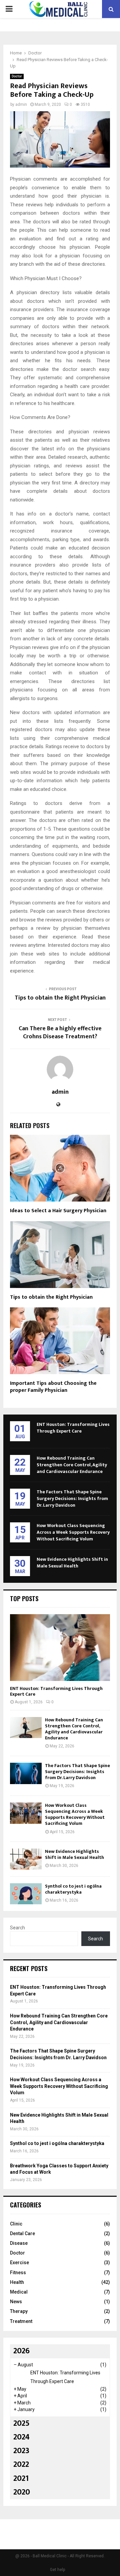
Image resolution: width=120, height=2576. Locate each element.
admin (21, 104)
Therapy (19, 2311)
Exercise (19, 2263)
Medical (19, 2292)
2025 (21, 2423)
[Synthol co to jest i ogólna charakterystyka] (26, 1894)
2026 (21, 2351)
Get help (57, 2570)
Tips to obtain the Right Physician (60, 998)
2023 (21, 2451)
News (16, 2302)
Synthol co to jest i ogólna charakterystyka (73, 1889)
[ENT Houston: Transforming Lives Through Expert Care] (60, 1648)
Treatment (21, 2321)
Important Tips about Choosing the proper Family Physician (53, 1387)
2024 (21, 2437)
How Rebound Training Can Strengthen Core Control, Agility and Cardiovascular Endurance (72, 1465)
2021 (21, 2479)
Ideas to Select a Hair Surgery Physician (58, 1211)
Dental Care (22, 2233)
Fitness (18, 2273)
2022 (21, 2464)
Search (17, 1928)
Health (17, 2282)
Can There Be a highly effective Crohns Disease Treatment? (60, 1033)
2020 (22, 2492)
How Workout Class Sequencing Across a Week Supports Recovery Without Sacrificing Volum (73, 1532)
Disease (19, 2243)
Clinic (16, 2224)
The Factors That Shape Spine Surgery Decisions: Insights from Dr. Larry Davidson (72, 1498)
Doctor (17, 76)
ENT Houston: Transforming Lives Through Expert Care (73, 1428)
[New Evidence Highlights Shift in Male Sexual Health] (26, 1859)
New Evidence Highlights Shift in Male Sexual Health (72, 1563)
